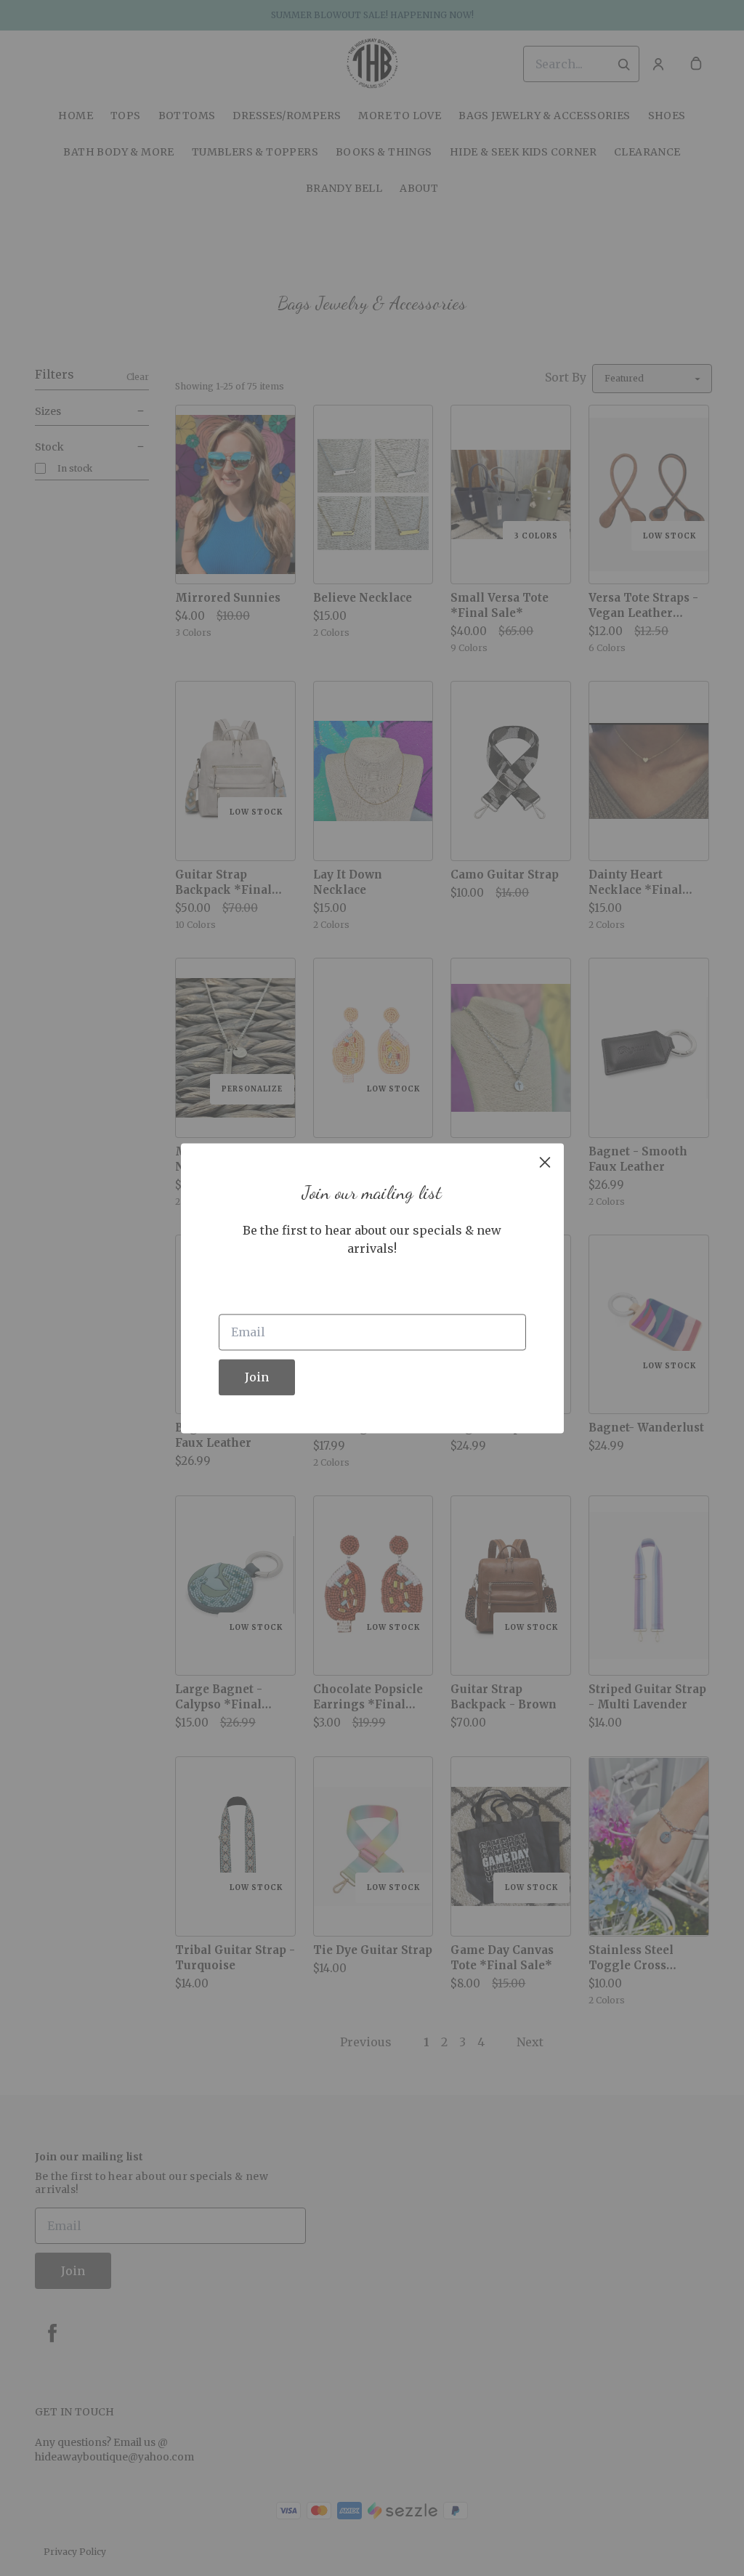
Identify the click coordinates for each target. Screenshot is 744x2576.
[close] (545, 1162)
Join (257, 1377)
